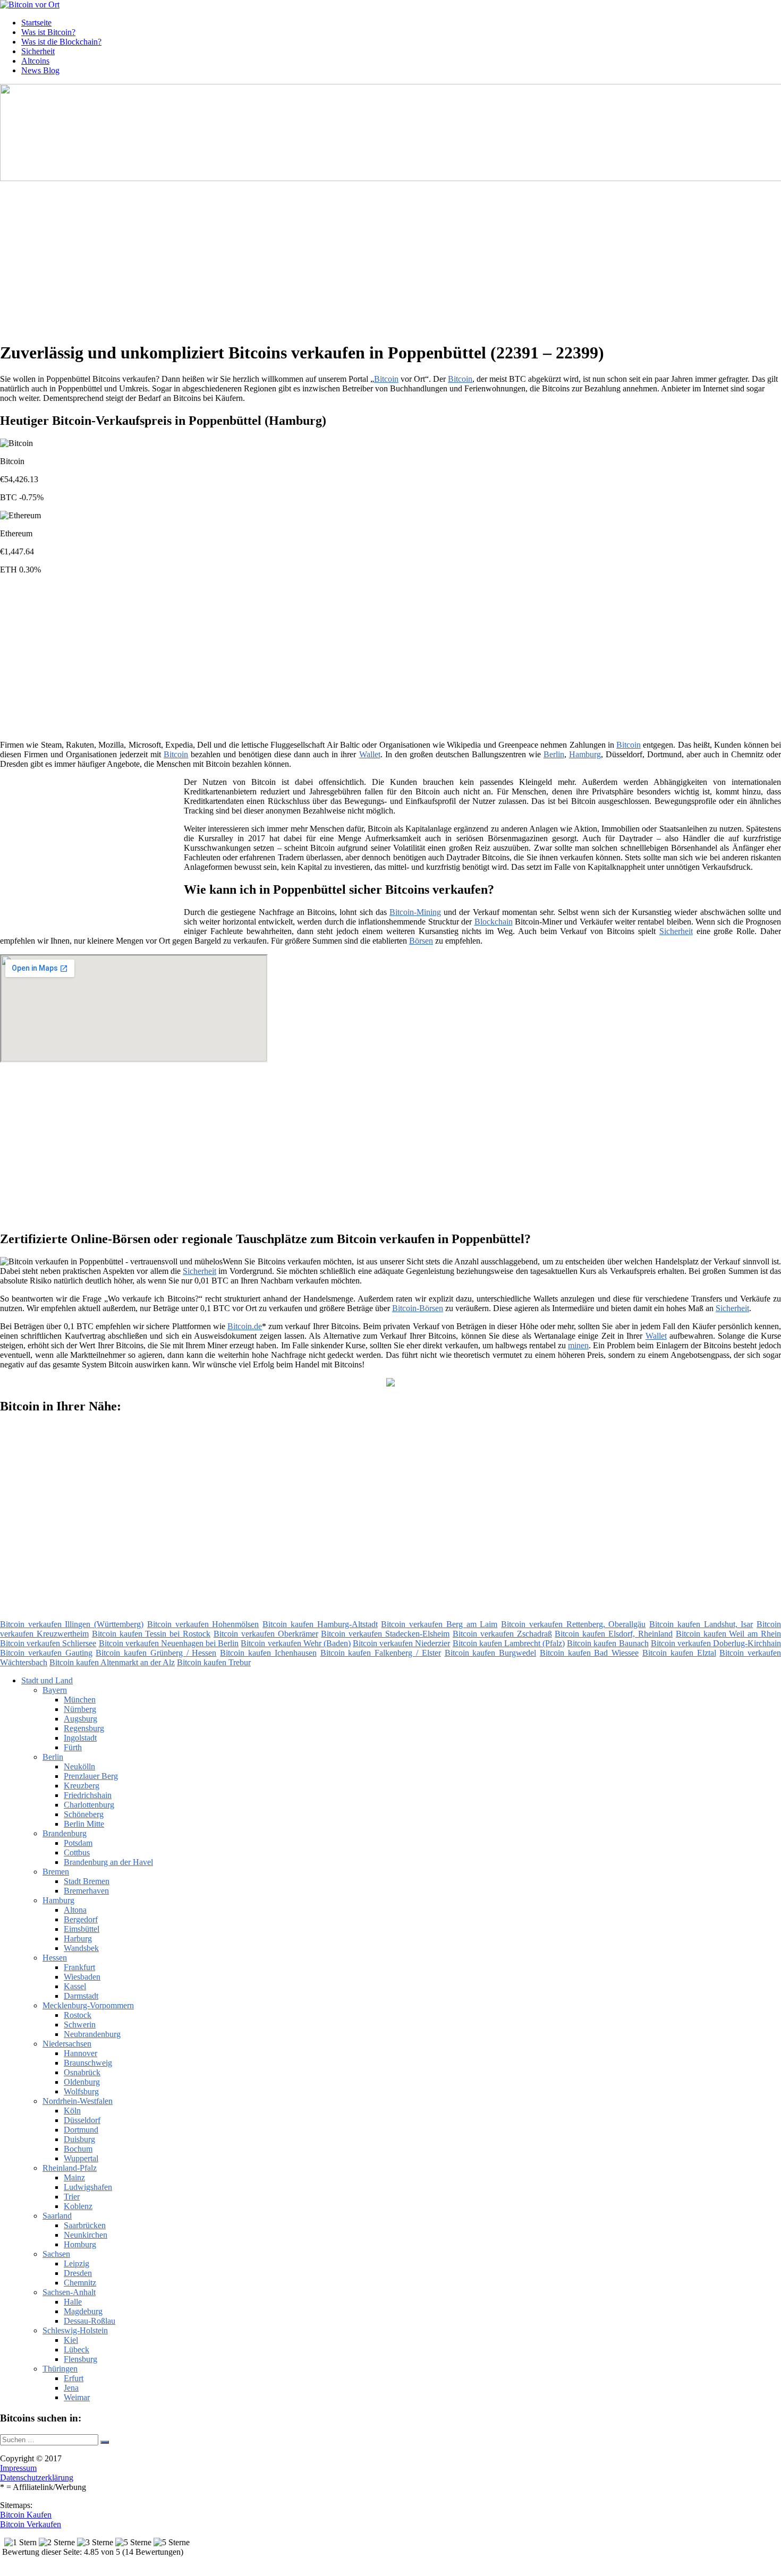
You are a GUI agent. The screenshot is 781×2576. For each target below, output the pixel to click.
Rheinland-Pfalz (70, 2168)
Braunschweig (88, 2063)
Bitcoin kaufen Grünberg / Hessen (156, 1653)
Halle (73, 2302)
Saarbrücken (85, 2225)
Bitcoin (386, 379)
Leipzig (77, 2263)
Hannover (80, 2053)
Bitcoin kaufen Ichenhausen (268, 1653)
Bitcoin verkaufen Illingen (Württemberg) (72, 1624)
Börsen (421, 941)
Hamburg (585, 754)
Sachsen (56, 2254)
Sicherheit (38, 51)
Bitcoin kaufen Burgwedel (491, 1653)
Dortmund (81, 2130)
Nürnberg (80, 1709)
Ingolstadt (80, 1738)
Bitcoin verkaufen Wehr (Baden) (296, 1643)
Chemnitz (80, 2283)
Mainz (74, 2177)
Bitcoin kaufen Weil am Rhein (728, 1634)
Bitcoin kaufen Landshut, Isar (701, 1624)
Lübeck (77, 2350)
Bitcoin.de (245, 1326)
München (80, 1700)
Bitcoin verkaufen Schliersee (48, 1643)
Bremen (56, 1872)
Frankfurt (79, 1967)
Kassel (75, 1986)
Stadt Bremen (87, 1881)
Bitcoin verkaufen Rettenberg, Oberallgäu (573, 1624)
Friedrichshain (88, 1795)
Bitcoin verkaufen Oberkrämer (266, 1634)
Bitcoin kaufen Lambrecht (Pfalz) (509, 1643)
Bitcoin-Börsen (418, 1308)
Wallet (370, 754)
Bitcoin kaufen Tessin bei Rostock (151, 1634)
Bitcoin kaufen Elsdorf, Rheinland (614, 1634)
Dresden (78, 2273)
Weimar (77, 2397)
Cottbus (77, 1852)
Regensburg (84, 1728)
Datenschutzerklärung (37, 2477)
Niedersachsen (67, 2044)
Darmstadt (81, 1996)
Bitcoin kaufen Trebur (214, 1662)
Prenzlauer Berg (91, 1776)
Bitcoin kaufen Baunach (608, 1643)
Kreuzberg (82, 1786)
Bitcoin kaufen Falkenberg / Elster (381, 1653)
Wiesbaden (82, 1977)
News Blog (40, 70)
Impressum (18, 2468)
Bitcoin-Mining (415, 912)
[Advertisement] (327, 258)
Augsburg (80, 1719)
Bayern (55, 1690)
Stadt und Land (47, 1680)
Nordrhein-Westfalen (78, 2101)
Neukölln (79, 1766)
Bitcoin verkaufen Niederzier (401, 1643)
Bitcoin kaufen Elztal (679, 1653)
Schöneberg (84, 1814)
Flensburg (80, 2359)
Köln (72, 2111)
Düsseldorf (82, 2120)
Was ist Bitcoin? (48, 32)
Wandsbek (81, 1948)
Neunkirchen (86, 2235)
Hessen (55, 1958)
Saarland (57, 2216)
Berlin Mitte (84, 1824)
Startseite (36, 23)
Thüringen (60, 2369)
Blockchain (494, 922)
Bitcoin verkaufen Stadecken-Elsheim (385, 1634)
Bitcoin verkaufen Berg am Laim (439, 1624)
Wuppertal (81, 2158)
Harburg (78, 1939)
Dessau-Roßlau (90, 2321)
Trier (72, 2197)
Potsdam (78, 1843)
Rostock (78, 2015)
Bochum (78, 2149)
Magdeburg (83, 2311)
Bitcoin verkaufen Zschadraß (502, 1634)
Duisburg (79, 2139)
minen (578, 1345)
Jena (71, 2388)
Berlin (554, 754)
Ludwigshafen (88, 2187)
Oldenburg (82, 2082)
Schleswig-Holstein (75, 2330)
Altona (75, 1910)
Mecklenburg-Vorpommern (88, 2005)
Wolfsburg (81, 2091)
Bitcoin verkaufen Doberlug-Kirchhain (716, 1643)
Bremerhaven (86, 1891)
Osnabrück (82, 2072)
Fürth (73, 1747)
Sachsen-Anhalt (69, 2292)
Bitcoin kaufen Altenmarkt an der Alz (112, 1662)
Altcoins (35, 61)
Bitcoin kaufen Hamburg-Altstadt (320, 1624)
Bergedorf (81, 1919)
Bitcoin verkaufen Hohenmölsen (203, 1624)
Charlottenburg (89, 1805)
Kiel (71, 2340)
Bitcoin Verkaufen (31, 2524)
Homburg (80, 2244)
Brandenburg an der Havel (108, 1862)
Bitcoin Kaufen (26, 2515)
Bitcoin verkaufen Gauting (46, 1653)
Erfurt (74, 2378)
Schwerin (80, 2025)
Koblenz (78, 2206)
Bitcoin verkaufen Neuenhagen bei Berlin (169, 1643)
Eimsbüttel (82, 1929)
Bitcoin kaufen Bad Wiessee (589, 1653)
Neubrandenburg (92, 2034)
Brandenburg (65, 1833)
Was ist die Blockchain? (61, 42)
